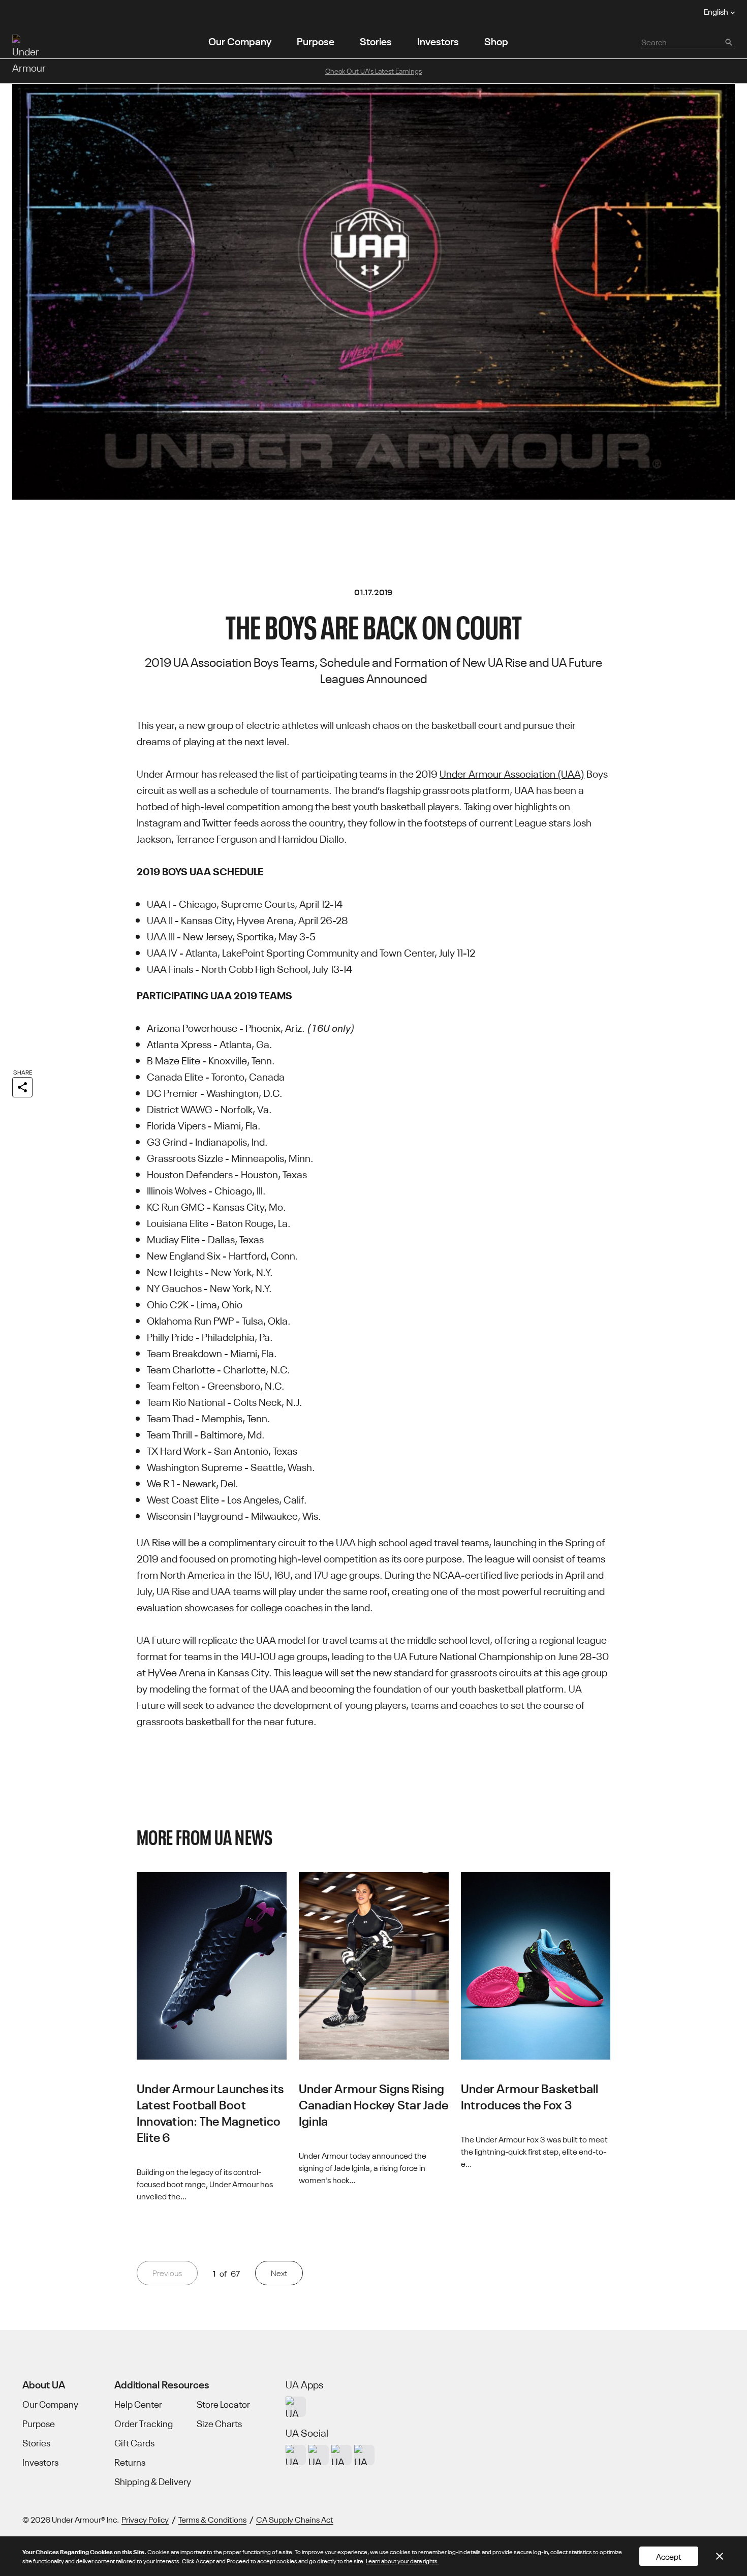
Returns (130, 2462)
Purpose (316, 40)
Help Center (138, 2404)
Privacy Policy (145, 2519)
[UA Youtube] (341, 2455)
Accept (669, 2556)
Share (23, 1072)
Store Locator (223, 2404)
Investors (438, 40)
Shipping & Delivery (153, 2481)
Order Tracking (144, 2424)
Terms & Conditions (212, 2519)
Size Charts (219, 2424)
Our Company (240, 40)
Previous (167, 2273)
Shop (496, 40)
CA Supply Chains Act (295, 2519)
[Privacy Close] (720, 2556)
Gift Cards (134, 2443)
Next (279, 2273)
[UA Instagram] (296, 2455)
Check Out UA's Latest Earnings (373, 71)
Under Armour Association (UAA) (512, 773)
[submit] (728, 42)
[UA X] (319, 2455)
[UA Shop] (296, 2407)
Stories (376, 40)
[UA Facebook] (364, 2455)
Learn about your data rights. (402, 2560)
